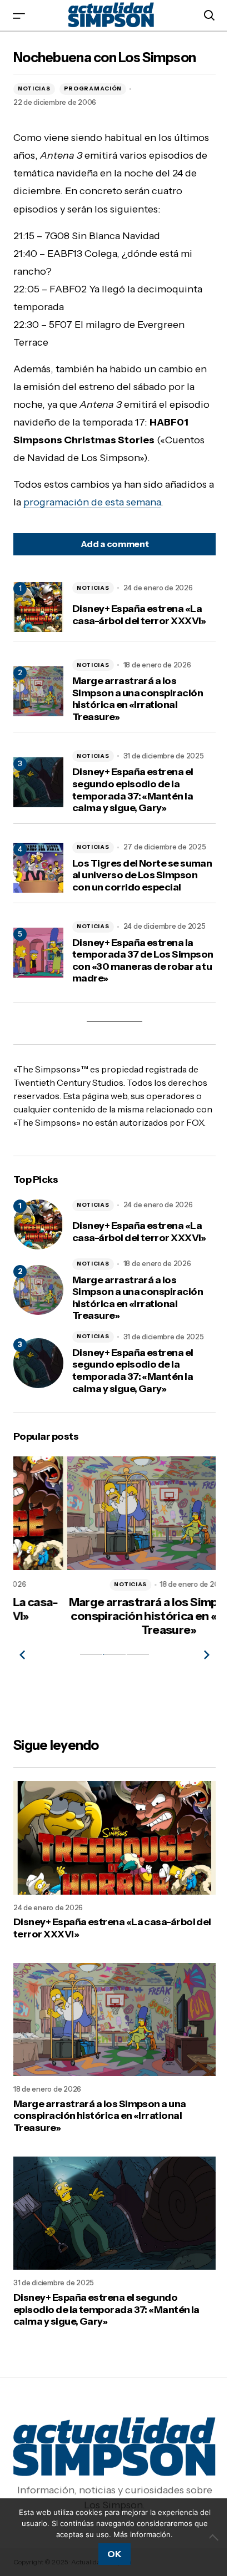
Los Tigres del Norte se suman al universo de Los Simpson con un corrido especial (142, 875)
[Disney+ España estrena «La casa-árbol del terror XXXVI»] (38, 1224)
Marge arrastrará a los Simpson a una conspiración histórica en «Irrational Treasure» (138, 699)
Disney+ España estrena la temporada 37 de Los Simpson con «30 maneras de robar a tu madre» (143, 961)
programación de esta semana (92, 502)
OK (114, 2554)
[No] (215, 2537)
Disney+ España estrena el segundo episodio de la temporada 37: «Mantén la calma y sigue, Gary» (133, 790)
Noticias (34, 88)
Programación (93, 88)
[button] (19, 15)
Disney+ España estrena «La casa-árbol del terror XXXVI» (139, 615)
